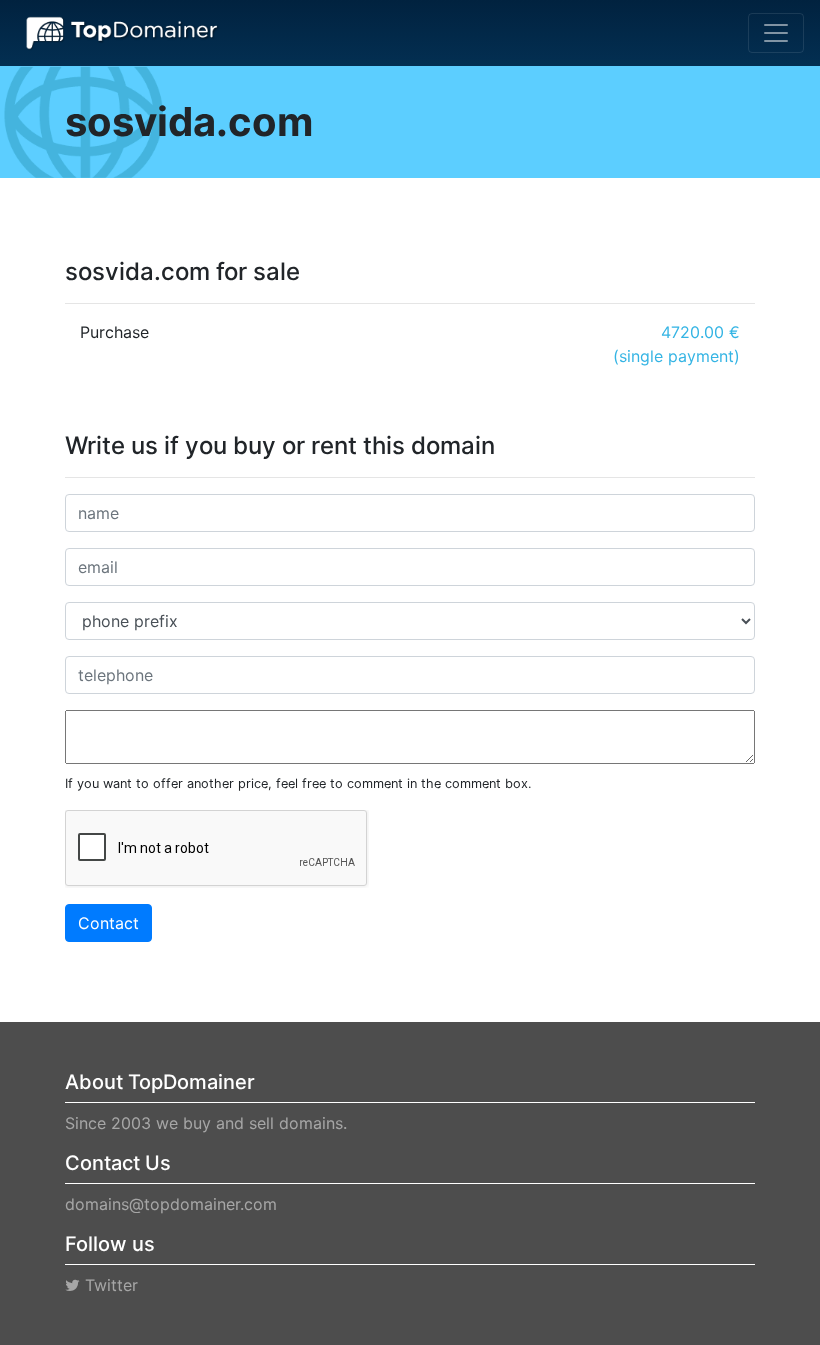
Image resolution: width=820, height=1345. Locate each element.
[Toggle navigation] (776, 33)
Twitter (109, 1285)
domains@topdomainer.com (171, 1204)
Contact (108, 923)
